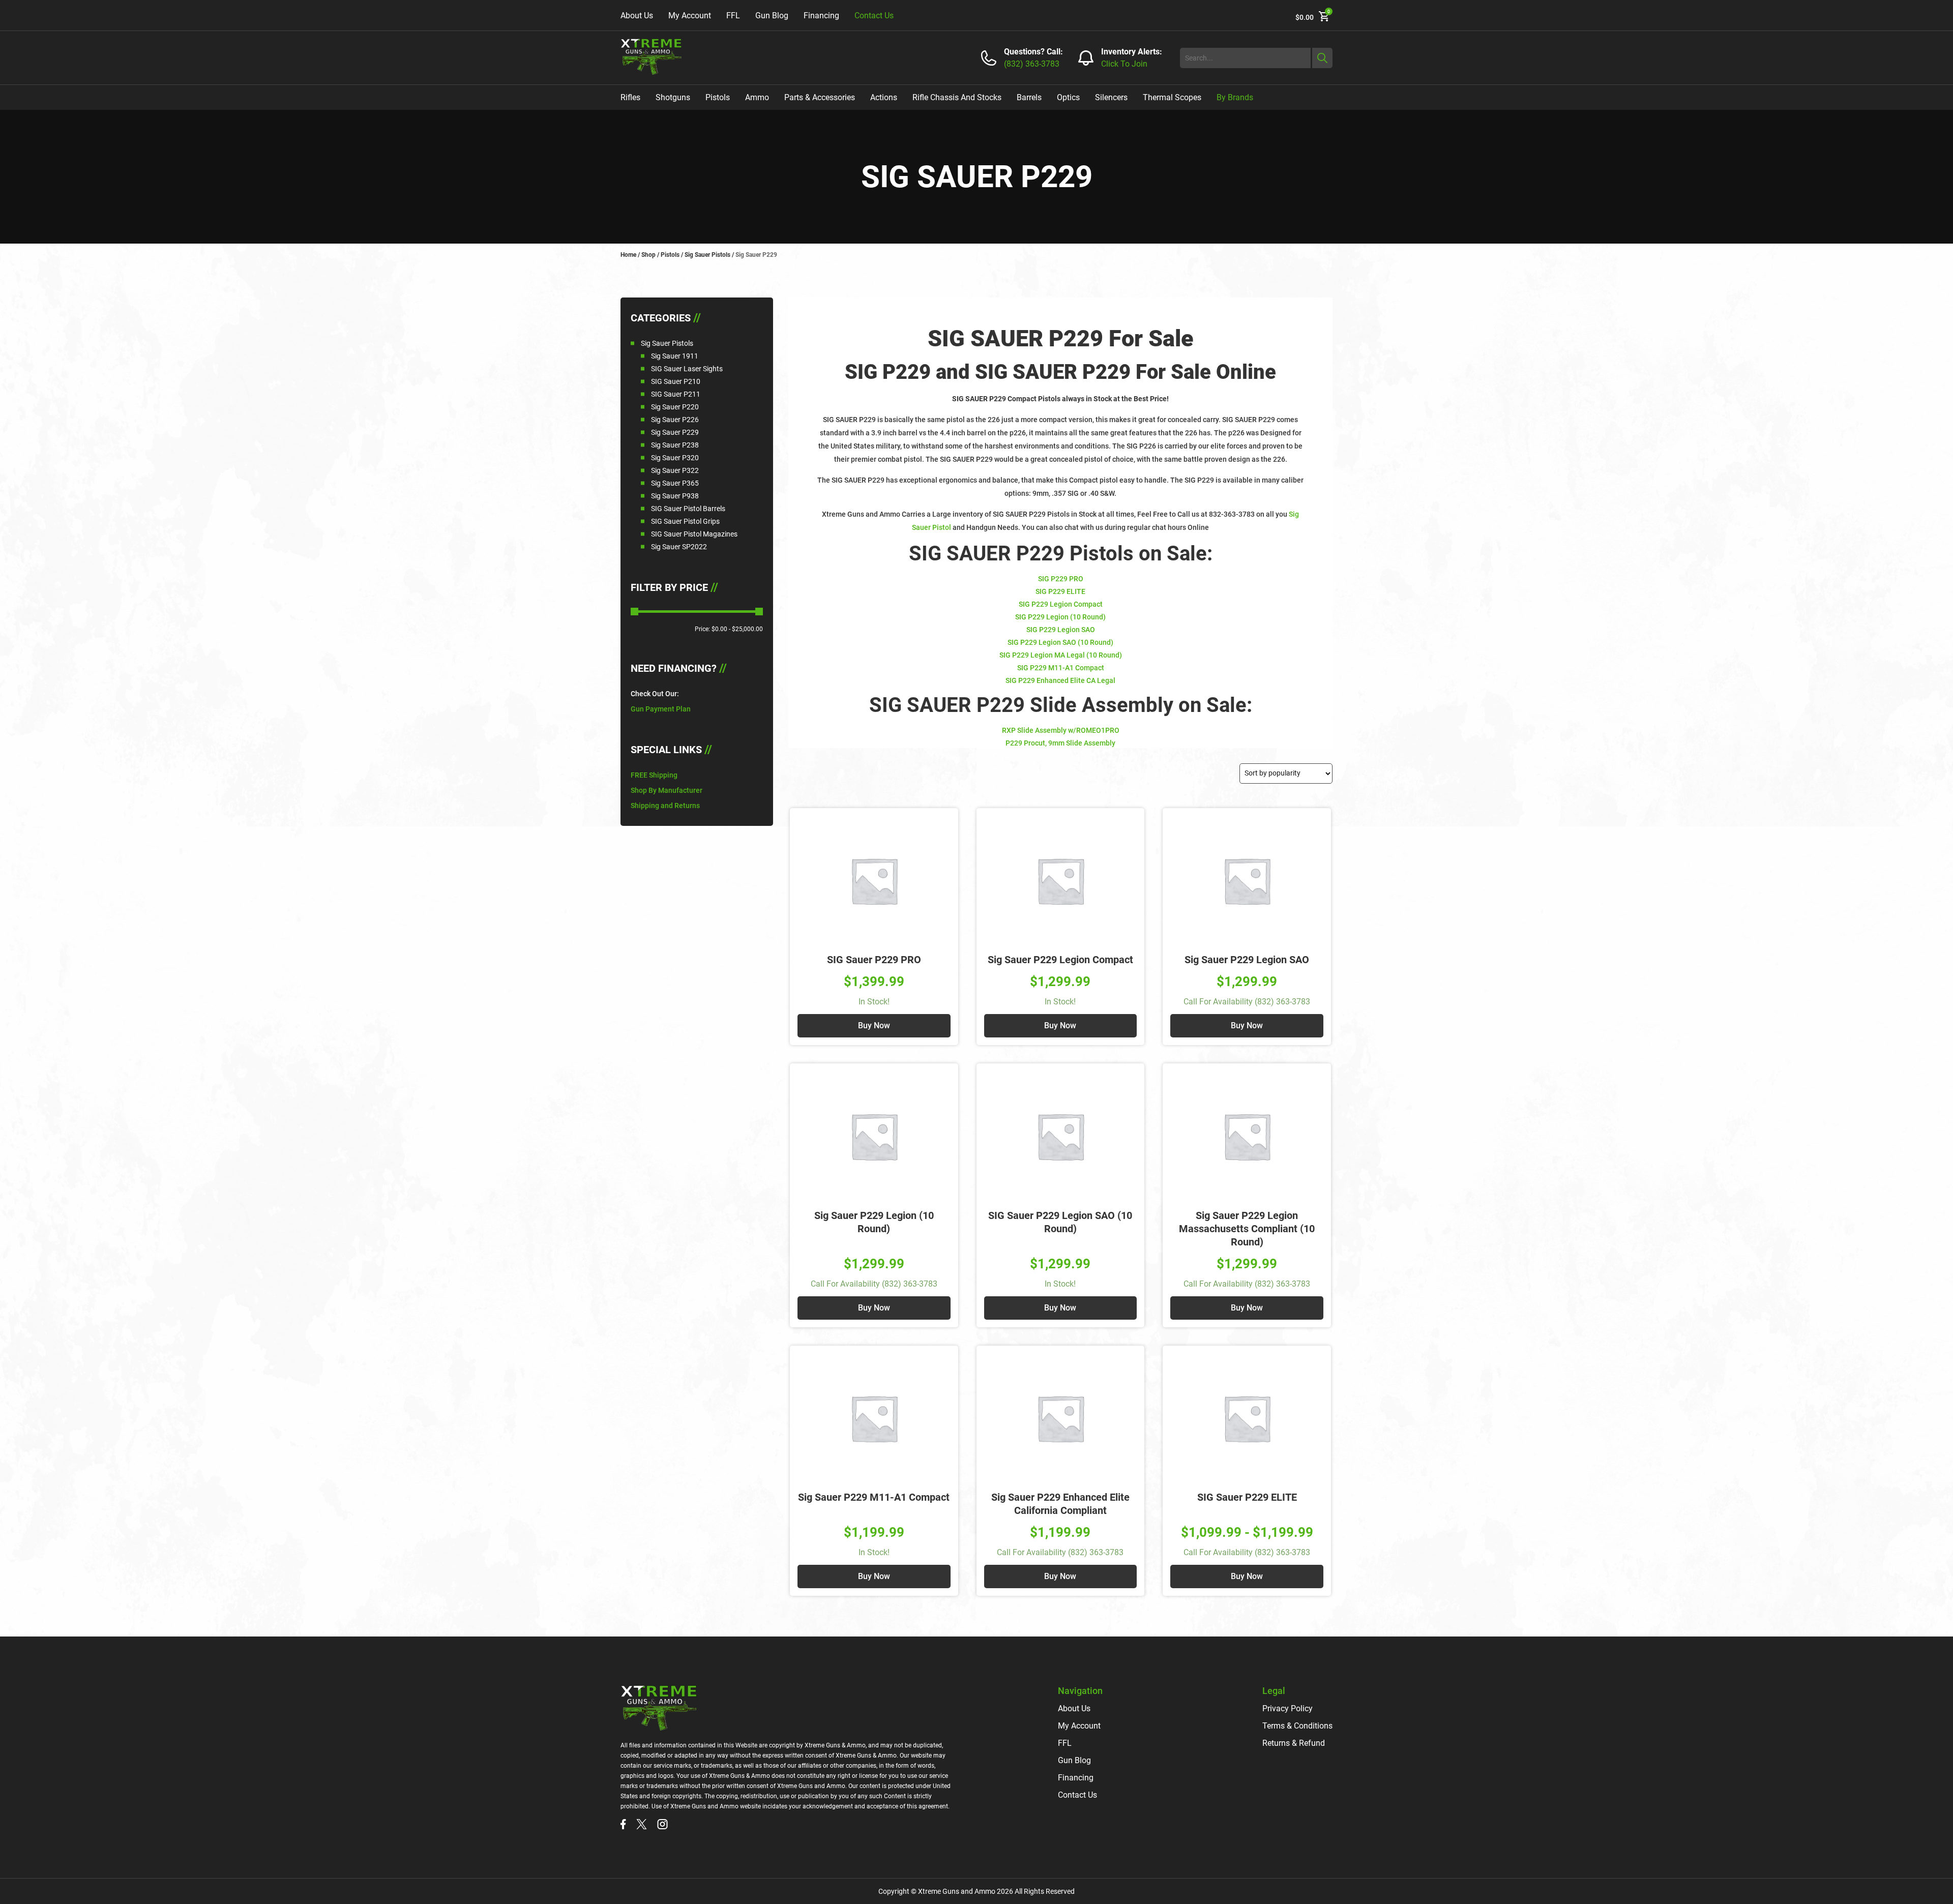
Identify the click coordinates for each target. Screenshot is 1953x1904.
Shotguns (673, 97)
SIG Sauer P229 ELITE (1247, 1497)
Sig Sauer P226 (675, 420)
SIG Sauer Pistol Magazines (694, 534)
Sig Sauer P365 (675, 483)
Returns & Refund (1294, 1743)
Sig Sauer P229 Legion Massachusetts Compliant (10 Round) (1247, 1229)
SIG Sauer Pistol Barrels (688, 509)
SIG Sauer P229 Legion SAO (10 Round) (1060, 1222)
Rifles (630, 97)
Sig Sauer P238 (675, 445)
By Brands (1235, 97)
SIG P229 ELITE (1060, 591)
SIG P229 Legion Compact (1061, 604)
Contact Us (874, 16)
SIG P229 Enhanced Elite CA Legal (1060, 680)
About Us (637, 16)
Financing (821, 16)
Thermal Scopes (1172, 97)
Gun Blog (772, 16)
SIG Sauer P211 (676, 394)
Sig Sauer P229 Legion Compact (1060, 960)
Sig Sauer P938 (675, 496)
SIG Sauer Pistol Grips (685, 521)
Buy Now (874, 1025)
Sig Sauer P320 (675, 458)
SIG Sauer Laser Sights (687, 369)
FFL (733, 16)
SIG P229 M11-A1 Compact (1061, 668)
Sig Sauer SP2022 (679, 547)
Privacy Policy (1288, 1708)
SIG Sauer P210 (676, 381)
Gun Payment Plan (661, 709)
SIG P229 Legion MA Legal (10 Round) (1061, 655)
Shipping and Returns (665, 806)
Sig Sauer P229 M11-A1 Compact (874, 1497)
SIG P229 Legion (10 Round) (1060, 617)
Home (628, 255)
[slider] (634, 612)
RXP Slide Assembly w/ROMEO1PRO (1061, 730)
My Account (690, 16)
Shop (648, 255)
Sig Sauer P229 (675, 432)
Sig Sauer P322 (675, 470)
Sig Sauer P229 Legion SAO (1247, 960)
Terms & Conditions (1297, 1726)
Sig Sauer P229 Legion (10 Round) (874, 1222)
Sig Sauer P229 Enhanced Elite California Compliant (1060, 1504)
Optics (1068, 97)
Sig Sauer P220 (675, 407)
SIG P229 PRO (1061, 579)
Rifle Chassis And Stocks (957, 97)
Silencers (1111, 97)
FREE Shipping (654, 775)
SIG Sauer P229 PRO (874, 960)
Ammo (757, 97)
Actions (884, 97)
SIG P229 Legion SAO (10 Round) (1060, 642)
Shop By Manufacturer (667, 790)
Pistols (718, 97)
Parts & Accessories (820, 97)
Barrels (1029, 97)
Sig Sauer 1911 (675, 356)
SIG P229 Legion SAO (1061, 630)
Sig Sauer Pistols (707, 255)
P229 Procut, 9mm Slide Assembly (1060, 743)
